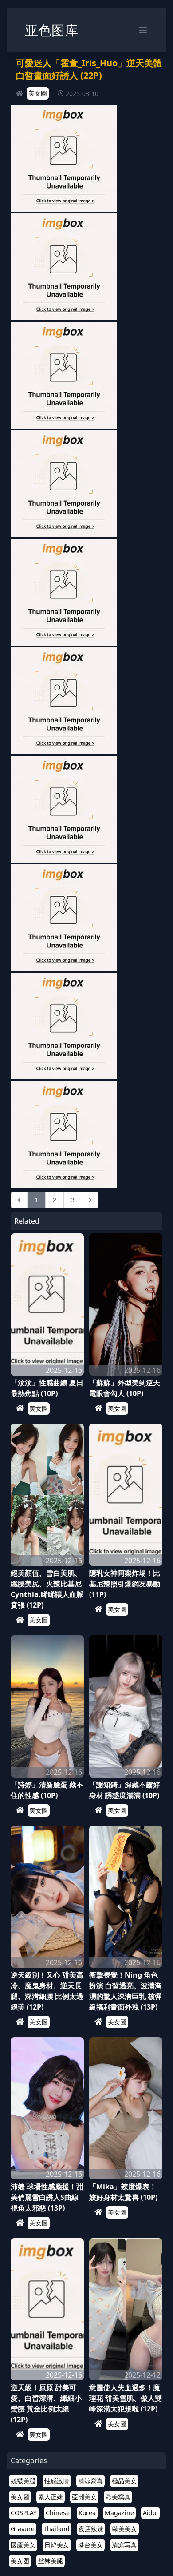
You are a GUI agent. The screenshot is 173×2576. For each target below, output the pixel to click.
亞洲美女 (84, 2497)
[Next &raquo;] (90, 1200)
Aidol (150, 2513)
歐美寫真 (118, 2497)
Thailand (57, 2529)
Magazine (119, 2513)
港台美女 (90, 2545)
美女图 (20, 2561)
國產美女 (23, 2545)
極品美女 (124, 2481)
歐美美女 (125, 2529)
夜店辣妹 (91, 2529)
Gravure (23, 2529)
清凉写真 (124, 2545)
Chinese (58, 2513)
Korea (87, 2513)
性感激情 (57, 2481)
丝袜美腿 (51, 2561)
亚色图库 (51, 30)
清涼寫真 (90, 2481)
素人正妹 (51, 2497)
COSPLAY (24, 2513)
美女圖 (38, 93)
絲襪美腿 (23, 2481)
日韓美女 (57, 2545)
